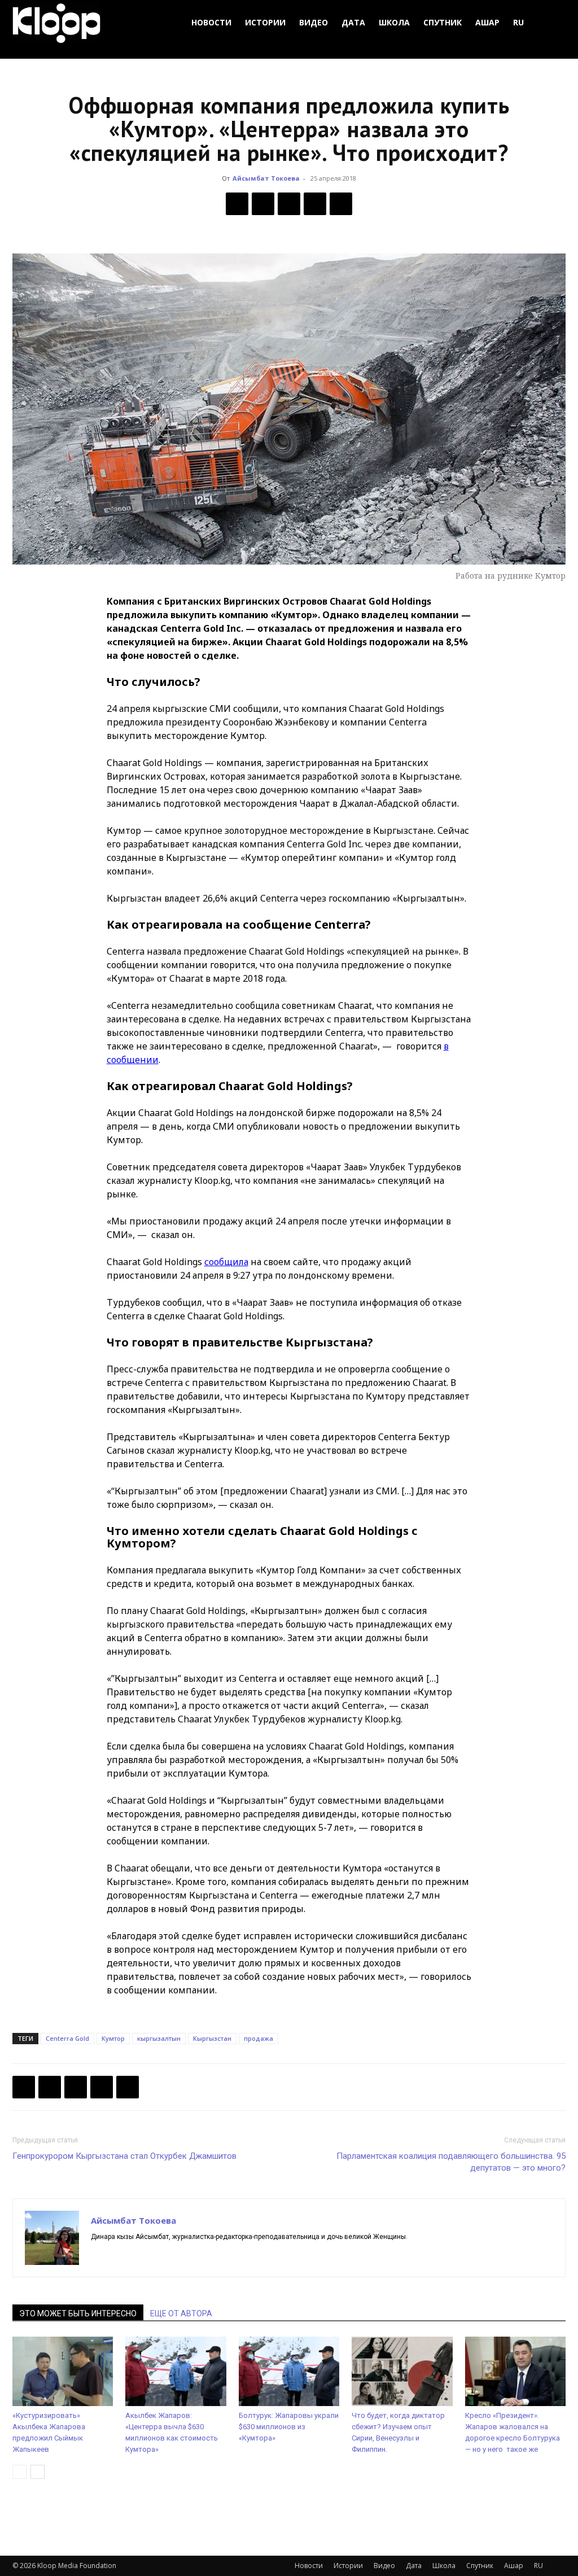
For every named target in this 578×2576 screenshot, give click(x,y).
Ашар (487, 22)
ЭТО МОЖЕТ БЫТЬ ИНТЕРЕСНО (78, 2313)
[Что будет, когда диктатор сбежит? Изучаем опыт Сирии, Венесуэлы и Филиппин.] (402, 2371)
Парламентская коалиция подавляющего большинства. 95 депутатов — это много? (451, 2162)
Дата (353, 22)
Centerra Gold (67, 2038)
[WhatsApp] (341, 204)
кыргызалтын (159, 2038)
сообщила (226, 1262)
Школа (394, 22)
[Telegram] (315, 204)
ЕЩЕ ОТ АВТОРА (181, 2313)
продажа (259, 2038)
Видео (314, 22)
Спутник (443, 22)
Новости (211, 22)
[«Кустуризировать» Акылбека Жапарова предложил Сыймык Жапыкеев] (63, 2371)
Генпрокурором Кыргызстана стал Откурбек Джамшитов (124, 2156)
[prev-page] (19, 2472)
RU (518, 22)
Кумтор (113, 2038)
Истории (265, 22)
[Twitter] (263, 204)
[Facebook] (237, 204)
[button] (552, 23)
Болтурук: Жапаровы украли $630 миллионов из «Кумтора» (289, 2427)
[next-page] (38, 2472)
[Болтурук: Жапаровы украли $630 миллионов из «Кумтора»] (289, 2371)
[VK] (289, 204)
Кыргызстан (212, 2038)
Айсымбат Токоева (266, 178)
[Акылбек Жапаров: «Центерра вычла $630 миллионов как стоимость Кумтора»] (176, 2371)
